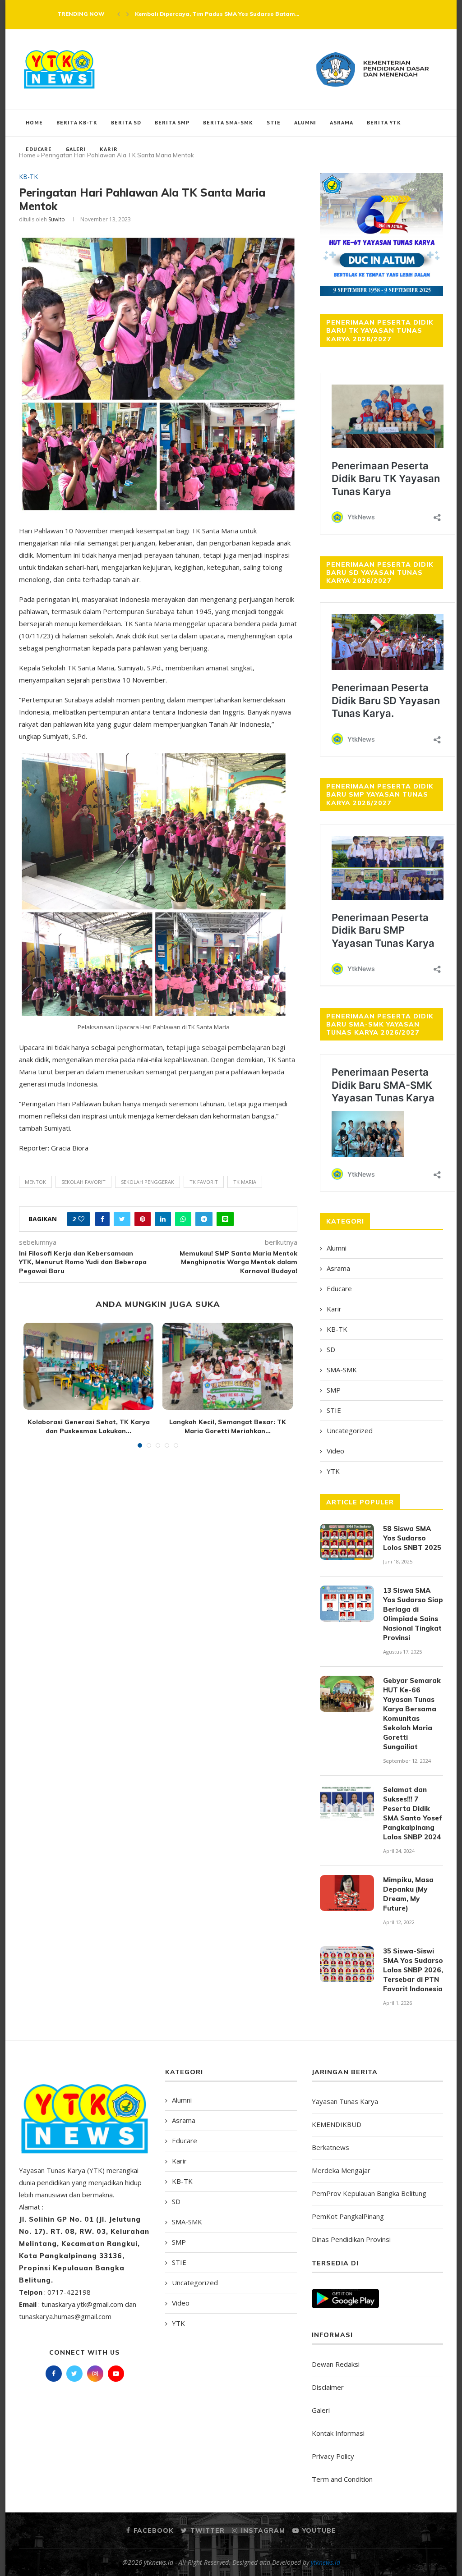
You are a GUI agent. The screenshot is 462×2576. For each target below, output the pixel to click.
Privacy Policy (333, 2456)
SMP (334, 1390)
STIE (274, 122)
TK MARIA (245, 1182)
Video (335, 1451)
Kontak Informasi (338, 2433)
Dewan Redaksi (336, 2364)
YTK (333, 1471)
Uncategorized (350, 1430)
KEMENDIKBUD (337, 2124)
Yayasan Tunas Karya (345, 2101)
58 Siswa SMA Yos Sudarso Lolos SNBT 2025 (412, 1538)
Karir (109, 149)
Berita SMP (172, 122)
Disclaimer (328, 2387)
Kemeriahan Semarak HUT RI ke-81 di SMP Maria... (207, 14)
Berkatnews (330, 2147)
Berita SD (126, 122)
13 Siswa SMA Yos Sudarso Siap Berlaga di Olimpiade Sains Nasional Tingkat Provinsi (413, 1614)
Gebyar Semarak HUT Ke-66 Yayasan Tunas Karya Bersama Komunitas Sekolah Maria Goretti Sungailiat (412, 1714)
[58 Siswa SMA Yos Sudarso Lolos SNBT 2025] (347, 1542)
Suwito (57, 219)
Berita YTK (384, 122)
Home (34, 122)
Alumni (305, 122)
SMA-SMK (342, 1370)
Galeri (76, 149)
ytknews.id (326, 2562)
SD (331, 1349)
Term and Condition (342, 2479)
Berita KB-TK (77, 122)
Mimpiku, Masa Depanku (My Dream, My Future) (408, 1894)
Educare (39, 149)
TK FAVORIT (204, 1182)
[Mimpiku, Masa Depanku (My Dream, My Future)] (347, 1893)
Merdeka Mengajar (341, 2170)
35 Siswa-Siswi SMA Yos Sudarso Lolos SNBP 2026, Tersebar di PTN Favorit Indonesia (413, 1970)
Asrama (342, 122)
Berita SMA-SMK (228, 122)
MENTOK (35, 1182)
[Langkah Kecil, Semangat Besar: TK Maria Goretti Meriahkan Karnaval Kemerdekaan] (227, 1366)
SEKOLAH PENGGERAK (148, 1182)
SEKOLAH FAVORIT (83, 1182)
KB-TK (28, 177)
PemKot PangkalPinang (348, 2216)
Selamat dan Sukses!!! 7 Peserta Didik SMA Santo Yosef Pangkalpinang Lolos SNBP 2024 (413, 1813)
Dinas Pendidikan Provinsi (351, 2239)
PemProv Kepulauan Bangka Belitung (369, 2193)
